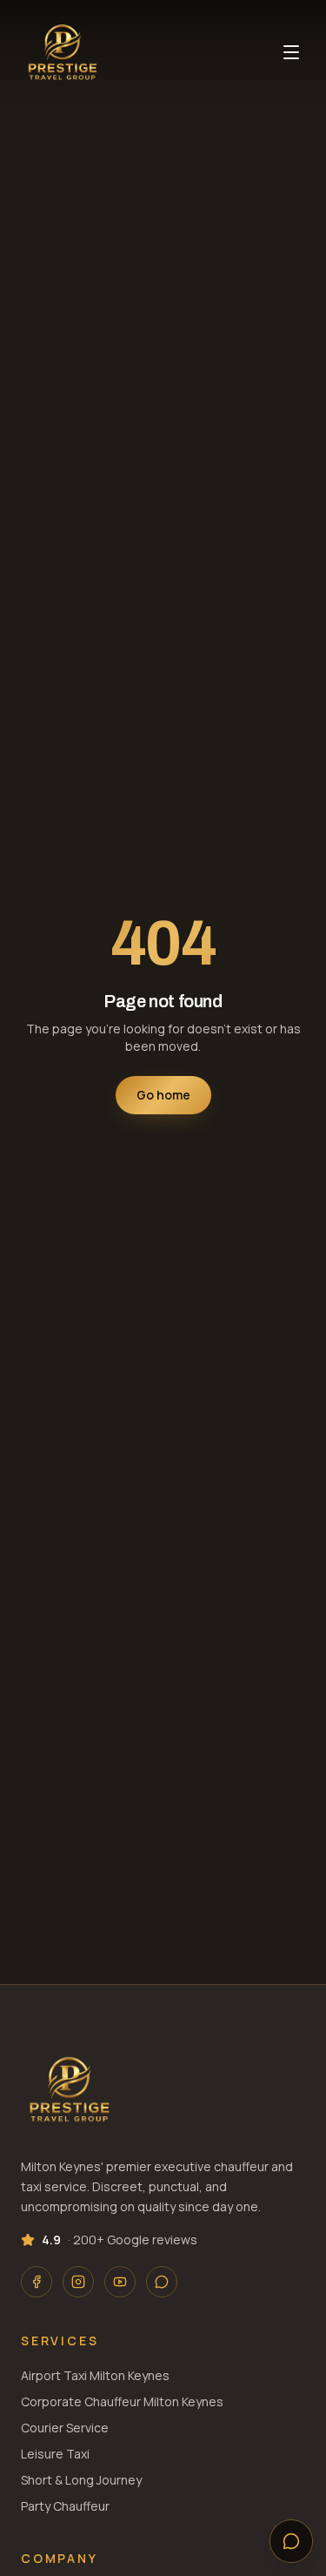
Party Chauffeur (65, 2506)
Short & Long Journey (81, 2480)
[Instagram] (78, 2282)
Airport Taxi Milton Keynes (95, 2375)
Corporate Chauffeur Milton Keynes (122, 2401)
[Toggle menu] (291, 52)
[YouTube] (120, 2282)
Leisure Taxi (55, 2454)
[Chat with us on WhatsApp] (291, 2541)
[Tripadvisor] (162, 2282)
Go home (163, 1095)
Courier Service (65, 2428)
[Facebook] (37, 2282)
